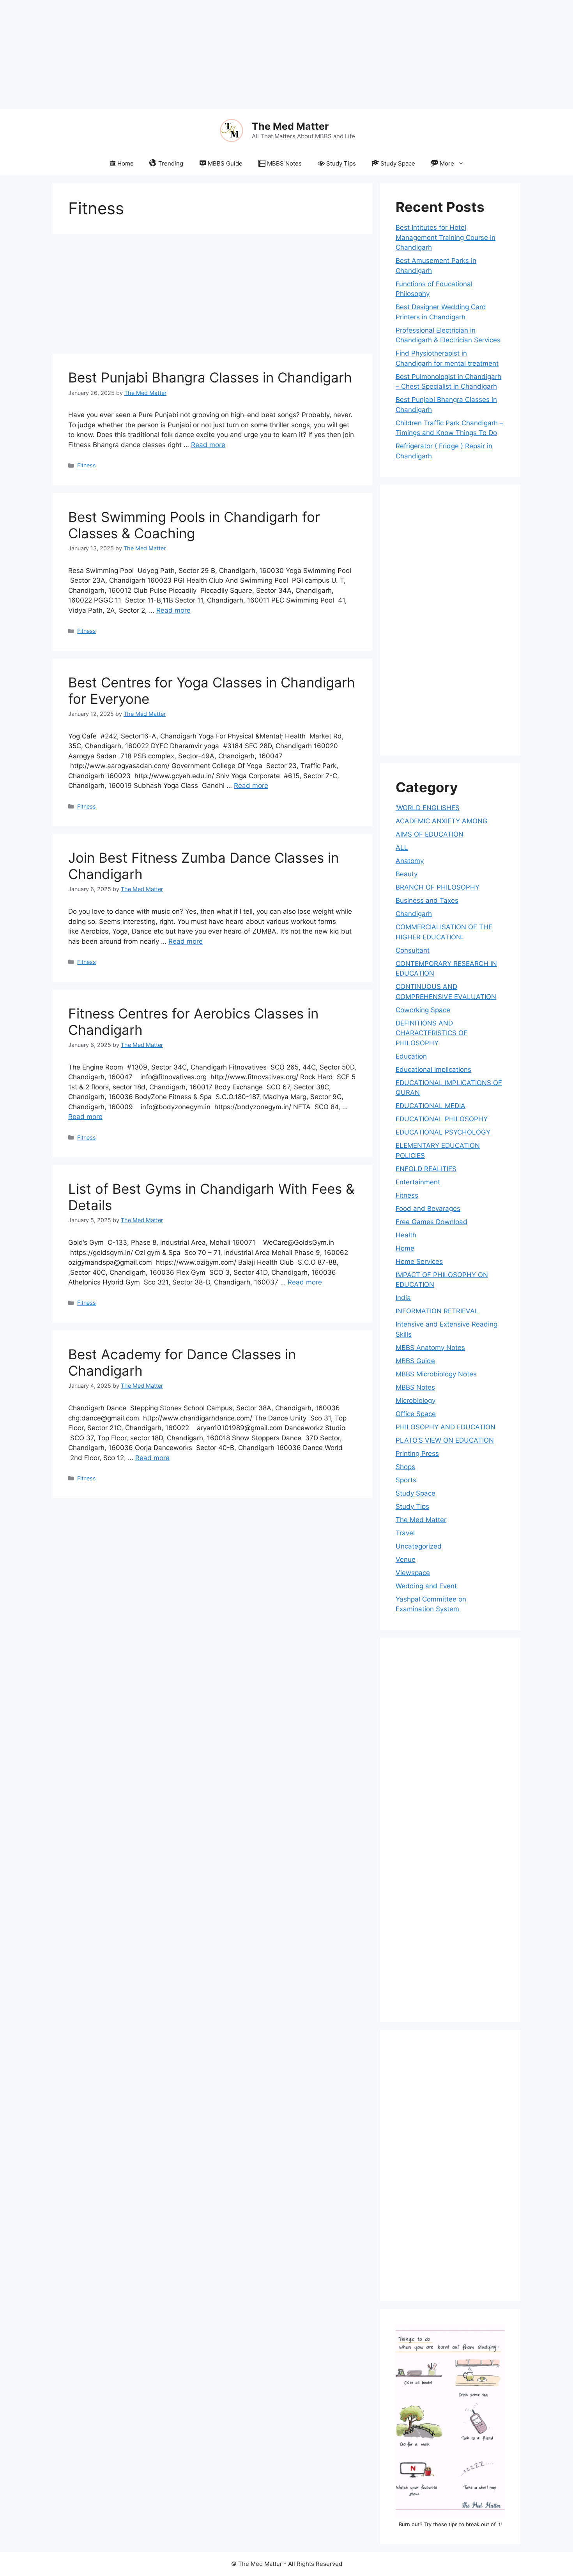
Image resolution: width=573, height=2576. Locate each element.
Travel (405, 1533)
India (403, 1298)
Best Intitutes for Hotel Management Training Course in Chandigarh (446, 237)
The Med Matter (290, 126)
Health (406, 1235)
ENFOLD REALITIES (426, 1169)
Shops (405, 1467)
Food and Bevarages (428, 1209)
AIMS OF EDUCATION (430, 834)
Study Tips (341, 163)
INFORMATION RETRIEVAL (437, 1311)
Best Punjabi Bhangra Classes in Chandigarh (210, 377)
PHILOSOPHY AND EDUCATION (446, 1427)
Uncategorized (419, 1546)
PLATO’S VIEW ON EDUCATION (445, 1440)
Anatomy (410, 861)
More (447, 163)
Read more (208, 445)
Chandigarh (414, 914)
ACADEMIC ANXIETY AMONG (442, 821)
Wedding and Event (426, 1586)
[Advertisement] (234, 55)
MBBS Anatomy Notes (430, 1348)
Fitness (87, 465)
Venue (406, 1559)
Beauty (407, 874)
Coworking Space (423, 1010)
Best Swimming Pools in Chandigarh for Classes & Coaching (194, 525)
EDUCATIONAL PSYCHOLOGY (443, 1132)
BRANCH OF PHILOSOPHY (438, 887)
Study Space (398, 163)
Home (126, 163)
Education (411, 1056)
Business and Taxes (427, 900)
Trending (171, 163)
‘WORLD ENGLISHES (428, 808)
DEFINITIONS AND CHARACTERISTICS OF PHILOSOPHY (432, 1033)
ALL (402, 848)
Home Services (419, 1262)
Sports (406, 1480)
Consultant (413, 950)
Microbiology (416, 1401)
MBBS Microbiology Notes (436, 1374)
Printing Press (417, 1454)
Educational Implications (433, 1070)
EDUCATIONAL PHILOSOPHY (442, 1119)
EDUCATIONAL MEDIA (431, 1106)
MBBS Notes (284, 163)
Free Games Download (432, 1222)
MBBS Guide (225, 163)
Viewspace (413, 1573)
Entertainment (418, 1182)
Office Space (416, 1414)
